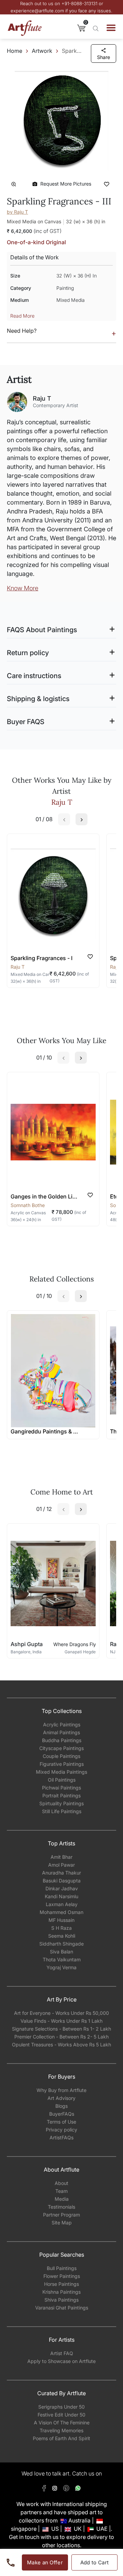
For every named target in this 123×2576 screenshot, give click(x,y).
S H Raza (61, 1928)
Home (15, 51)
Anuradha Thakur (61, 1873)
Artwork (42, 51)
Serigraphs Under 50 (61, 2407)
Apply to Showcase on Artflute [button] (61, 2361)
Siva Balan (61, 1952)
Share (104, 57)
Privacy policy (61, 2130)
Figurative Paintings (62, 1764)
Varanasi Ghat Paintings (62, 2308)
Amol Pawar (61, 1865)
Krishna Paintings (61, 2292)
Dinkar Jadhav (62, 1888)
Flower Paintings (62, 2276)
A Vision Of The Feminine (62, 2423)
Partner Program (61, 2215)
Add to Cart (95, 2562)
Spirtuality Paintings (61, 1803)
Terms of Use (61, 2122)
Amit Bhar (61, 1857)
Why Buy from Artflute (61, 2090)
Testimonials (61, 2207)
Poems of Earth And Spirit (61, 2438)
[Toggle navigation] (111, 28)
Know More (23, 588)
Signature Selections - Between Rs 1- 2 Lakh (61, 2029)
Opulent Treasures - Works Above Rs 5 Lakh (61, 2045)
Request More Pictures (66, 184)
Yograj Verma (61, 1967)
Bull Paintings (62, 2268)
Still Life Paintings (62, 1811)
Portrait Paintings (61, 1795)
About (61, 2183)
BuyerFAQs (62, 2114)
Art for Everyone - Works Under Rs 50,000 (61, 2013)
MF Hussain (61, 1920)
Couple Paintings (61, 1756)
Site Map (62, 2223)
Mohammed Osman (61, 1912)
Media (62, 2199)
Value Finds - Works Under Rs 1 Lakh (61, 2021)
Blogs (61, 2106)
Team (61, 2191)
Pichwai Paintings (61, 1788)
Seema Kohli (62, 1936)
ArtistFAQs (61, 2137)
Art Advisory (61, 2098)
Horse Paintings (61, 2284)
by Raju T (17, 212)
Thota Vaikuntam (62, 1959)
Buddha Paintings (62, 1740)
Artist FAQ (62, 2353)
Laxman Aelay (62, 1904)
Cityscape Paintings (61, 1748)
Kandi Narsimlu (61, 1896)
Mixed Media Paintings (61, 1772)
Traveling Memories (61, 2430)
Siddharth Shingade (61, 1944)
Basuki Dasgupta (62, 1881)
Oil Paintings (62, 1780)
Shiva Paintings (61, 2300)
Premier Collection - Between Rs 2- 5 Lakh (61, 2037)
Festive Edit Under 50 (61, 2415)
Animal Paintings (61, 1732)
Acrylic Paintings (62, 1724)
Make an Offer (45, 2562)
